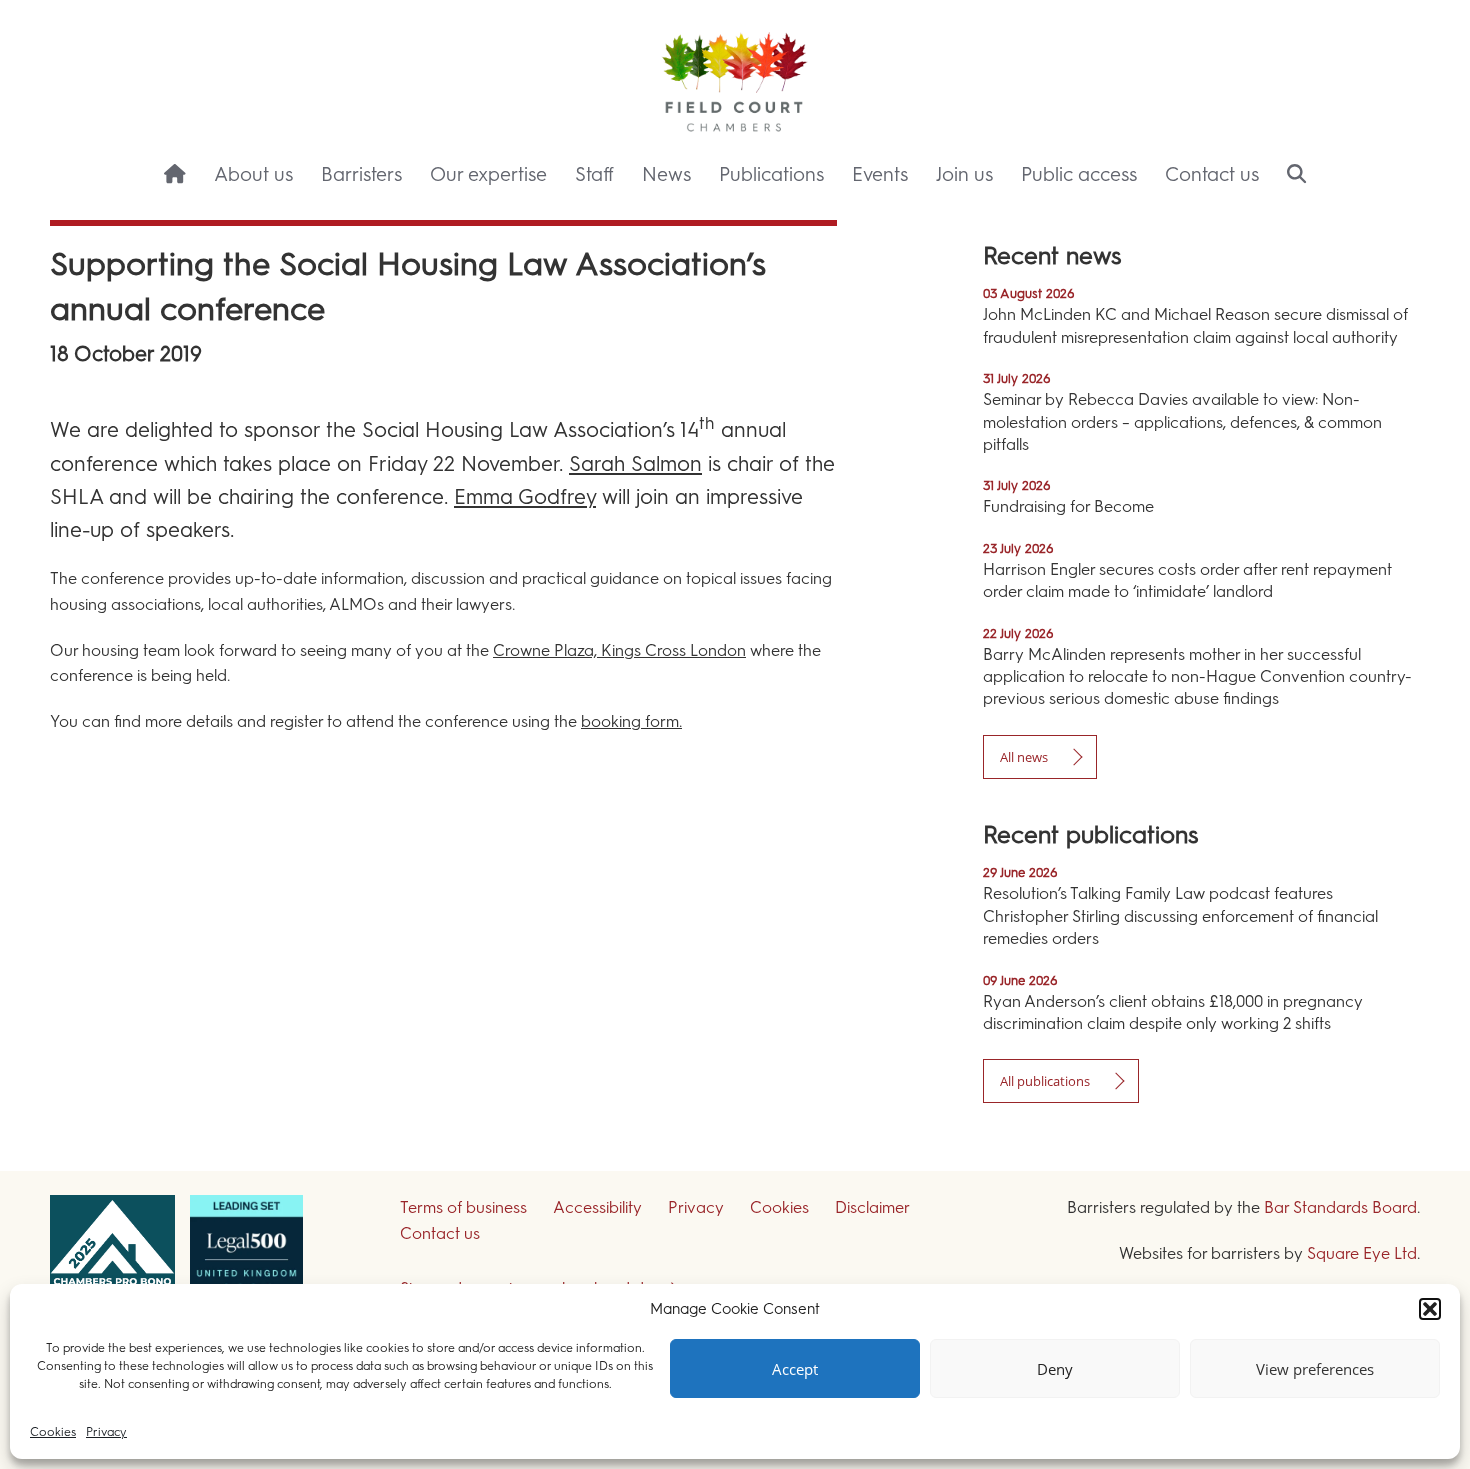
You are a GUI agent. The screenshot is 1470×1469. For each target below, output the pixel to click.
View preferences (1315, 1369)
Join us (964, 174)
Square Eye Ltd (1362, 1253)
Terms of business (463, 1207)
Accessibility (597, 1207)
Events (880, 174)
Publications (771, 174)
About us (253, 174)
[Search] (1296, 176)
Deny (1055, 1369)
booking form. (631, 721)
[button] (1430, 1309)
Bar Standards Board (1340, 1207)
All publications (1045, 1081)
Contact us (1212, 174)
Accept (795, 1369)
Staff (594, 174)
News (666, 174)
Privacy (106, 1432)
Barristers (361, 174)
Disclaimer (872, 1207)
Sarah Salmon (635, 463)
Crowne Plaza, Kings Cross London (619, 650)
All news (1024, 757)
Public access (1079, 174)
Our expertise (488, 174)
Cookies (53, 1432)
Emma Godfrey (525, 496)
